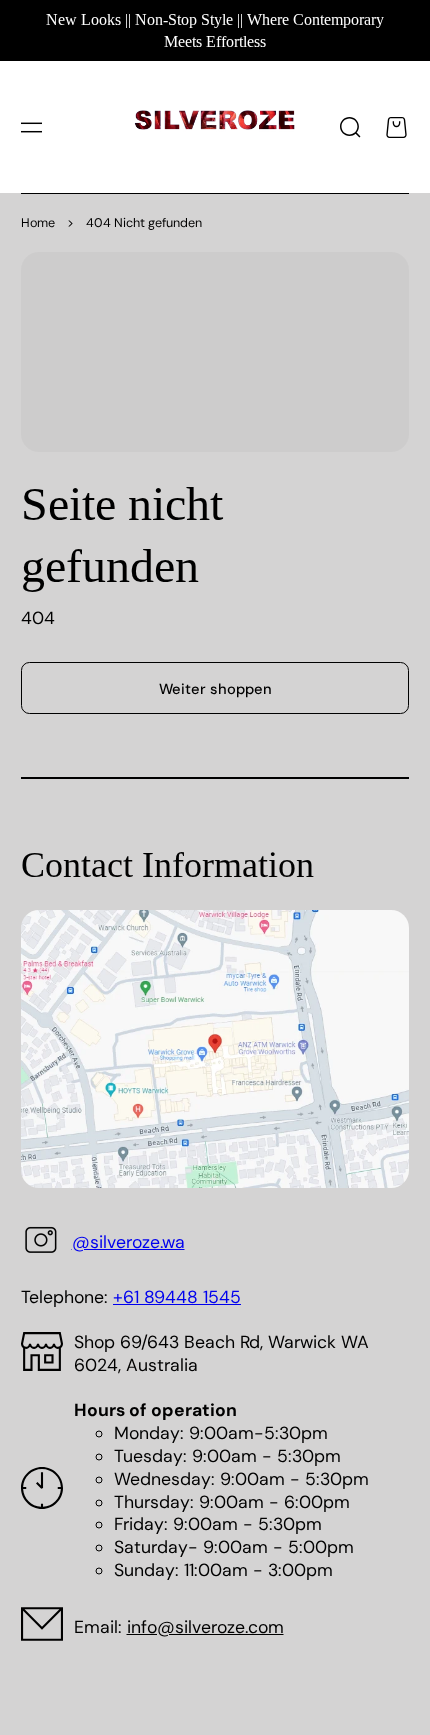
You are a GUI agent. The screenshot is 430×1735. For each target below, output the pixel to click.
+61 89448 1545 (177, 1297)
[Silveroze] (215, 127)
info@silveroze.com (205, 1627)
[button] (31, 127)
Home (38, 223)
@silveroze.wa (128, 1242)
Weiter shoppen (215, 689)
